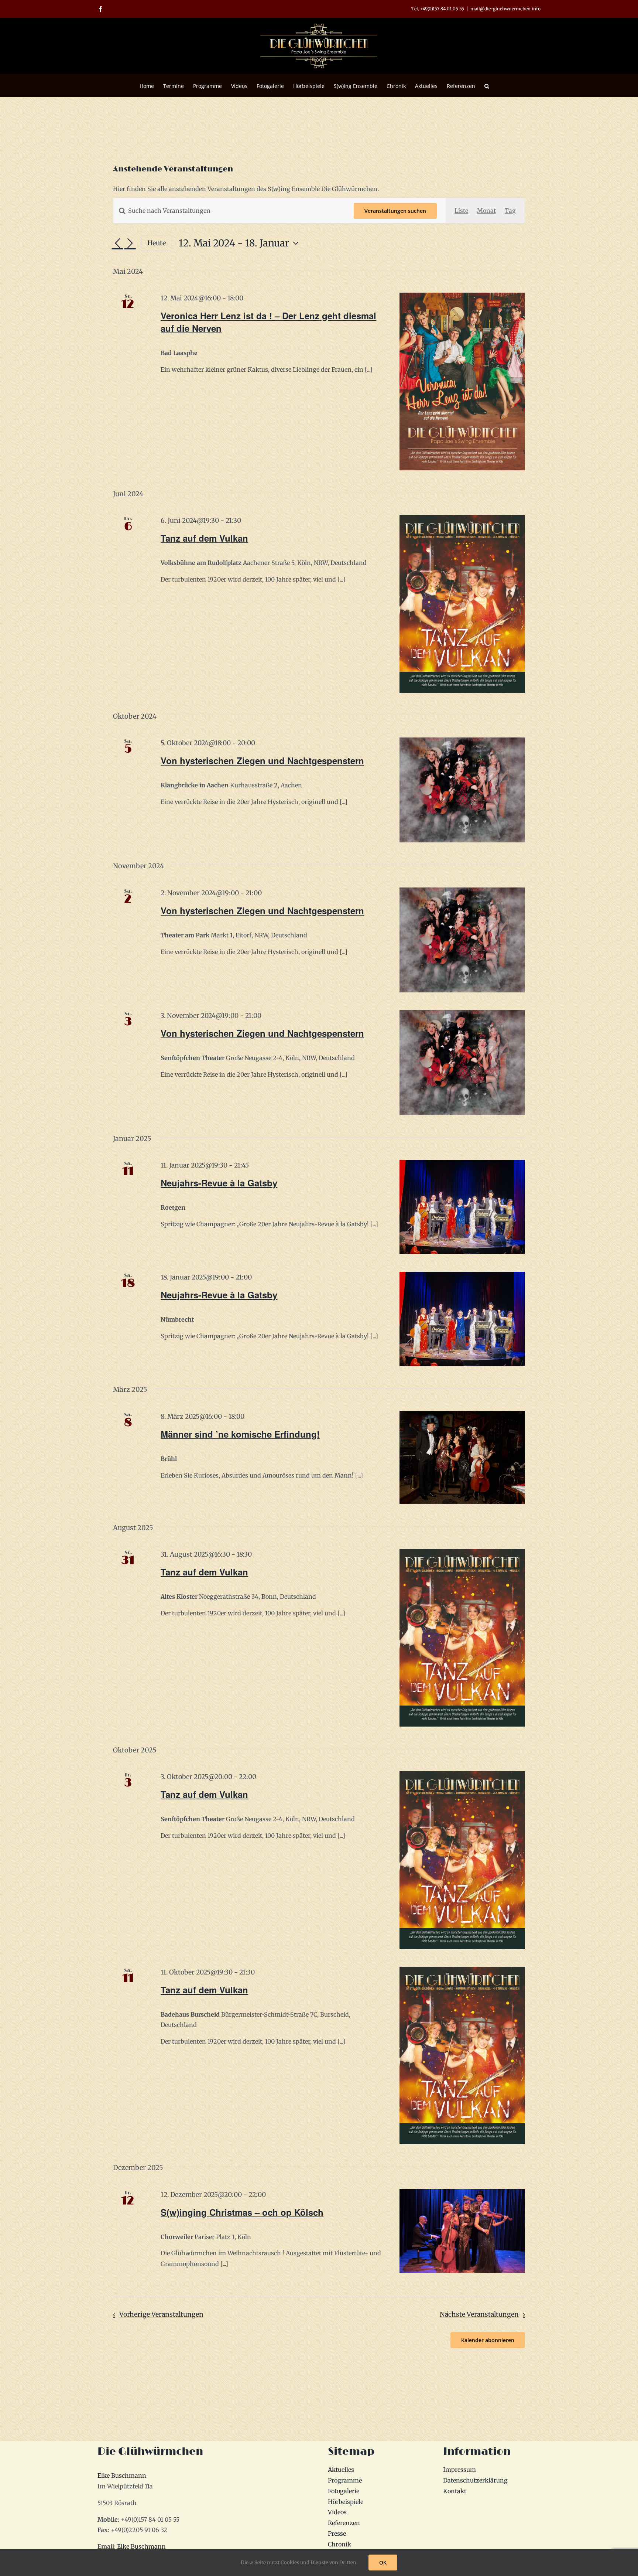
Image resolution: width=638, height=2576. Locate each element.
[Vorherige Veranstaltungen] (117, 243)
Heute (157, 243)
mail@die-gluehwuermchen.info (505, 9)
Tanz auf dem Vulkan (204, 538)
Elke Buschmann (122, 2476)
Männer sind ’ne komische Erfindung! (240, 1434)
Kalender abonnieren (488, 2340)
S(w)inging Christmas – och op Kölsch (242, 2212)
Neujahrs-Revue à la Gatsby (219, 1183)
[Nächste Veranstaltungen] (130, 243)
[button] (487, 85)
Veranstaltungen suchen (395, 211)
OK (383, 2563)
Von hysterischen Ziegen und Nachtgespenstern (262, 760)
